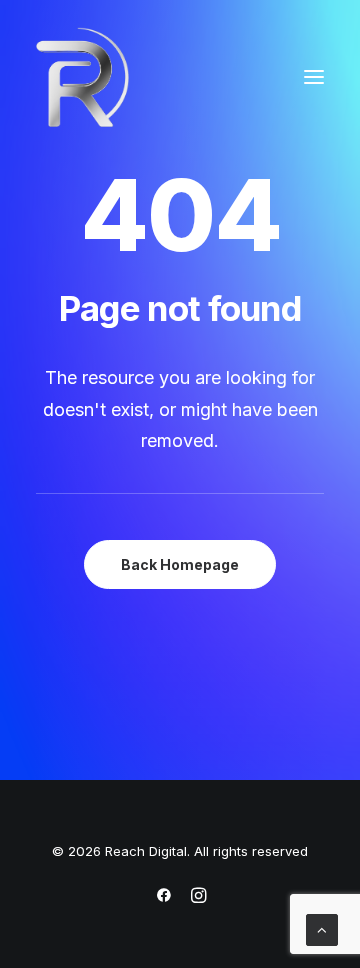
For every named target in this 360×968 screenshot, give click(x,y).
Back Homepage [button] (180, 564)
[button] (314, 77)
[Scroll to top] (322, 928)
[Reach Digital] (82, 77)
